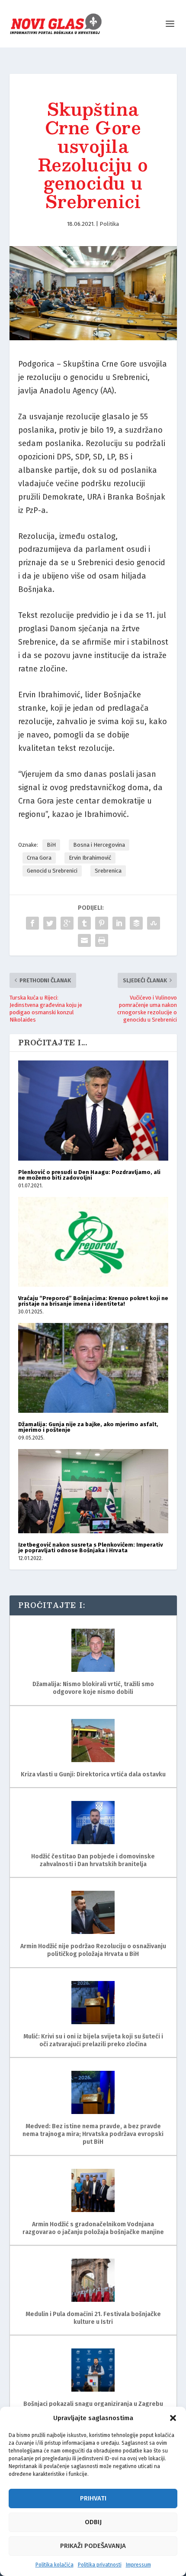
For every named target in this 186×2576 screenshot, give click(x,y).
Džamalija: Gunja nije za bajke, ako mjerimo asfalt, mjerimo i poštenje (88, 1427)
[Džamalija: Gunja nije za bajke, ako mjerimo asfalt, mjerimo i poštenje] (93, 1368)
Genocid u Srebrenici (52, 871)
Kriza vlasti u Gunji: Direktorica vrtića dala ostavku (93, 1774)
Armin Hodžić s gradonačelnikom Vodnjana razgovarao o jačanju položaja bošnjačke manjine (93, 2228)
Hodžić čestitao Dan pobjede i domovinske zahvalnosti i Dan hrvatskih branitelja (93, 1860)
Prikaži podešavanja (93, 2546)
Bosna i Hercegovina (99, 845)
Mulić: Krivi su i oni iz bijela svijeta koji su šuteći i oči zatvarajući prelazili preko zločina (93, 2040)
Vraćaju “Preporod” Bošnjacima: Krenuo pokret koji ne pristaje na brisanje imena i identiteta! (93, 1301)
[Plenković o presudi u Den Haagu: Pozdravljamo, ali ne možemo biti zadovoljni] (93, 1110)
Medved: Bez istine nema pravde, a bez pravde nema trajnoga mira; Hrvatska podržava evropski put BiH (93, 2134)
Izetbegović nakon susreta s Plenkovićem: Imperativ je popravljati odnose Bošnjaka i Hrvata (91, 1547)
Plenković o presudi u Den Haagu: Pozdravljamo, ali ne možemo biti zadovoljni (89, 1175)
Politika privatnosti (100, 2565)
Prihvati (93, 2498)
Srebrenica (108, 871)
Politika (109, 224)
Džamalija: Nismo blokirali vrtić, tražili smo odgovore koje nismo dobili (93, 1688)
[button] (173, 2418)
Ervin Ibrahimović (90, 858)
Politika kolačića (55, 2565)
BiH (51, 845)
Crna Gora (39, 858)
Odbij (93, 2522)
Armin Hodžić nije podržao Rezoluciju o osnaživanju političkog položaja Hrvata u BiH (93, 1950)
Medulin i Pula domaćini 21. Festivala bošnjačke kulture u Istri (93, 2318)
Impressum (138, 2565)
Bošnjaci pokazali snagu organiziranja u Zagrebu (93, 2404)
